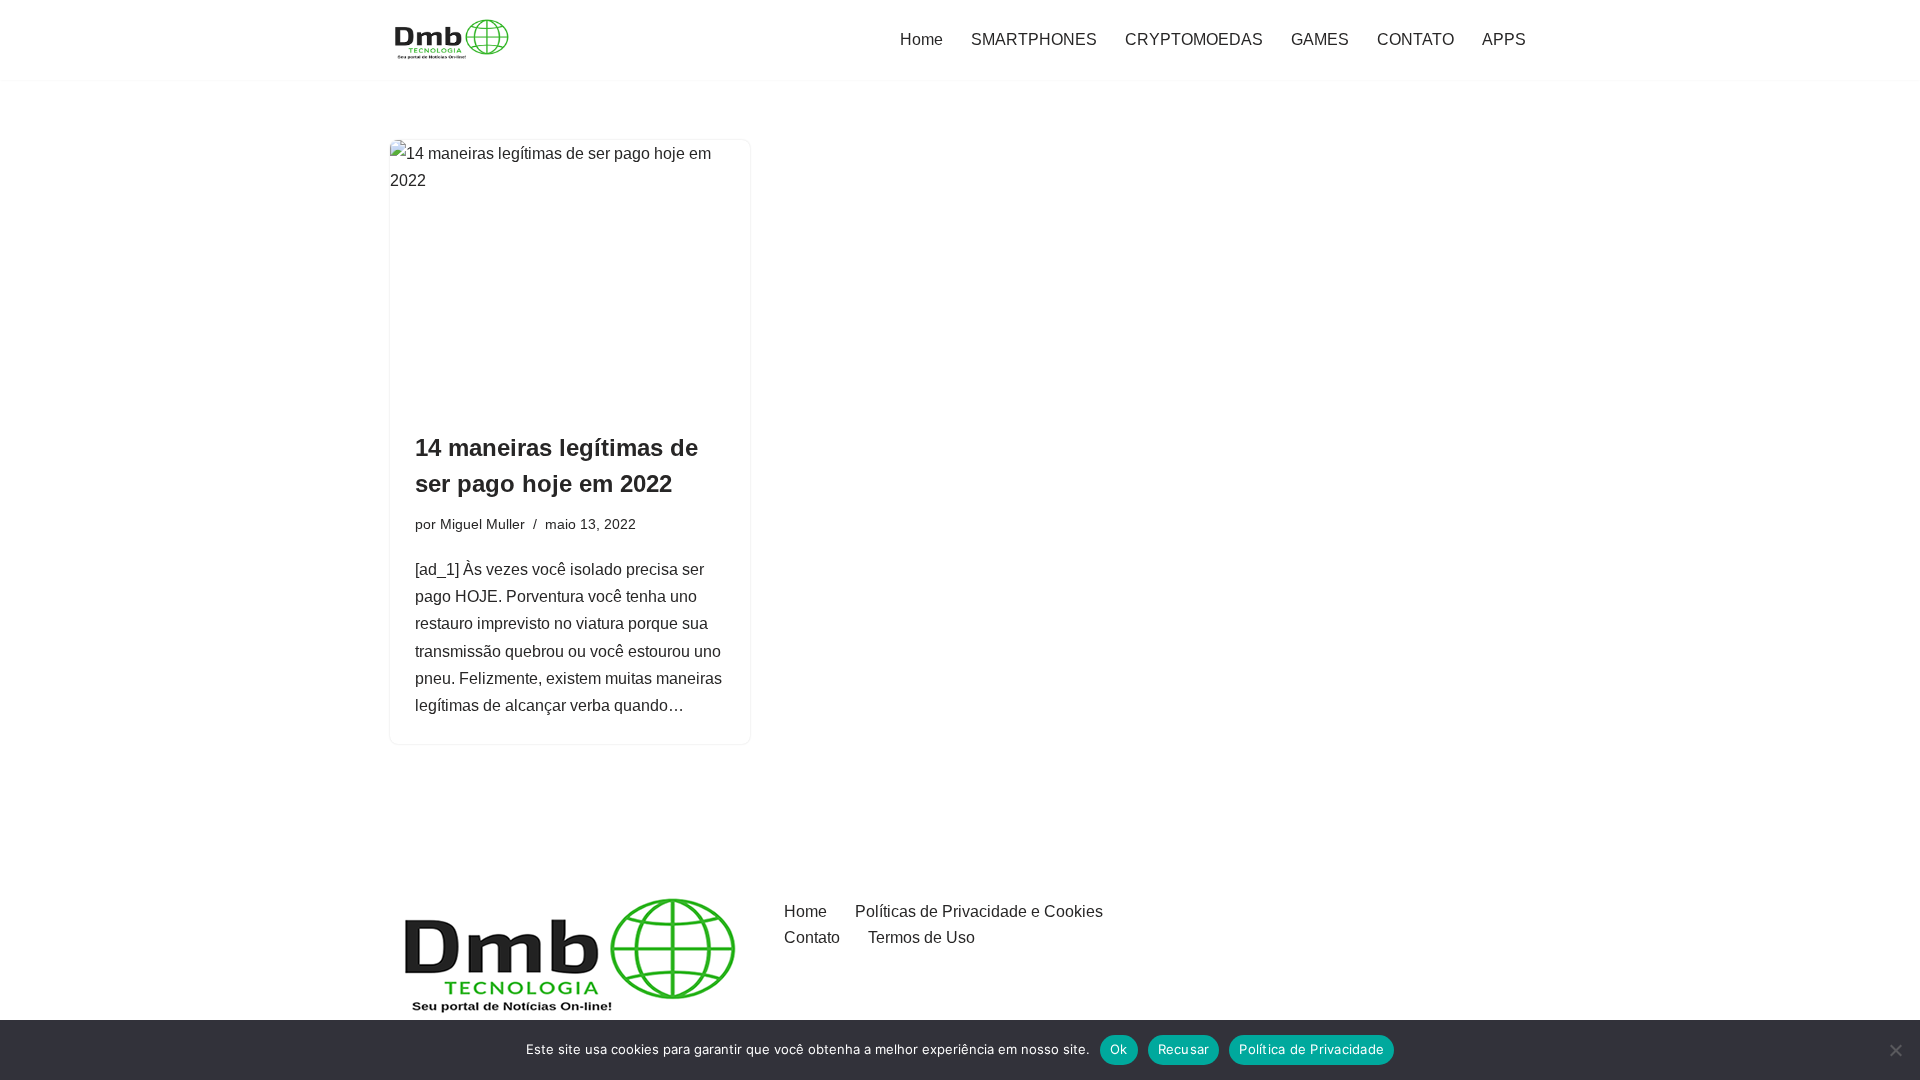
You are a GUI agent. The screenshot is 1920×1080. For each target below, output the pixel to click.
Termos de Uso (921, 937)
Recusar (1184, 1049)
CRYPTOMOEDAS (1194, 39)
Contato (812, 937)
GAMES (1320, 39)
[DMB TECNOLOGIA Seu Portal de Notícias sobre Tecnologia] (450, 40)
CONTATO (1415, 39)
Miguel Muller (482, 524)
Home (921, 39)
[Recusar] (1895, 1050)
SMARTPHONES (1034, 39)
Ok (1119, 1049)
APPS (1504, 39)
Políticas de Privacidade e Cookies (979, 911)
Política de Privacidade (1311, 1049)
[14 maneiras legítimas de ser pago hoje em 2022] (570, 275)
